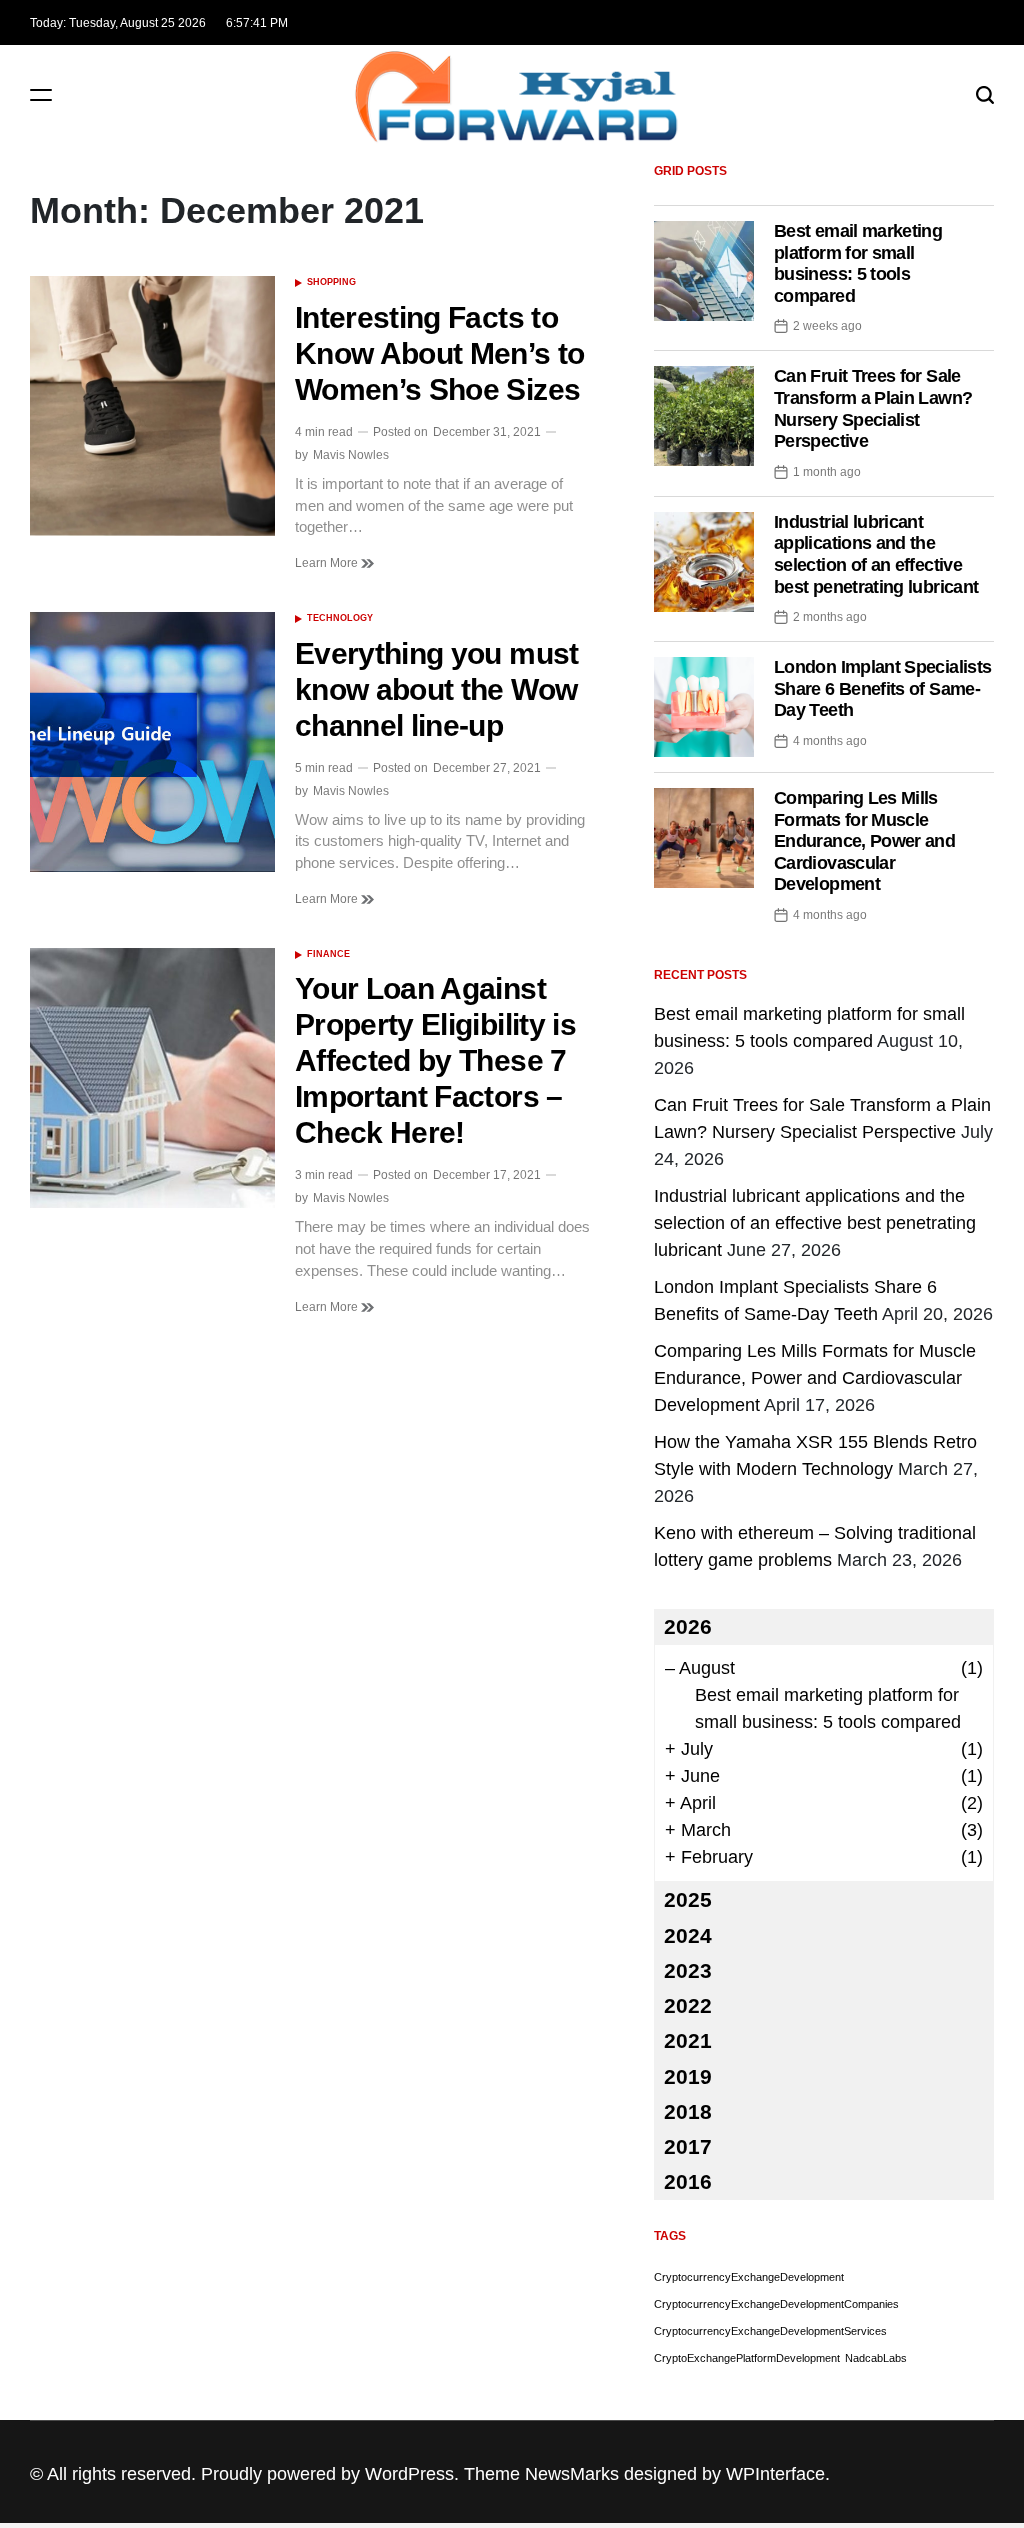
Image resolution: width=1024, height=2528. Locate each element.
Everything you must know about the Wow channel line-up (437, 689)
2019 (688, 2076)
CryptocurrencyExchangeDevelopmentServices (770, 2331)
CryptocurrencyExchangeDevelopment (749, 2277)
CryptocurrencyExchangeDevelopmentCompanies (776, 2304)
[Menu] (41, 94)
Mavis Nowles (351, 455)
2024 (688, 1935)
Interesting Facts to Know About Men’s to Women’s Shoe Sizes (440, 353)
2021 (688, 2040)
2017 (688, 2146)
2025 (688, 1899)
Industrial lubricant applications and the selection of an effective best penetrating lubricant (876, 554)
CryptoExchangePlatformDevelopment (747, 2358)
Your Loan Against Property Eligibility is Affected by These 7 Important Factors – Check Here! (435, 1060)
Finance (328, 954)
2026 (688, 1626)
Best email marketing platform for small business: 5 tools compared (858, 263)
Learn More (328, 563)
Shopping (331, 282)
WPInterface (775, 2474)
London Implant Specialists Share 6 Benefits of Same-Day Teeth (882, 688)
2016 (688, 2181)
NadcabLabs (876, 2358)
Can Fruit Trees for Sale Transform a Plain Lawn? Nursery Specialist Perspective (873, 408)
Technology (340, 618)
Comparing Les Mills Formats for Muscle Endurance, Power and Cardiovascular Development (864, 841)
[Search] (985, 94)
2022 (688, 2005)
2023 (688, 1970)
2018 (688, 2111)
